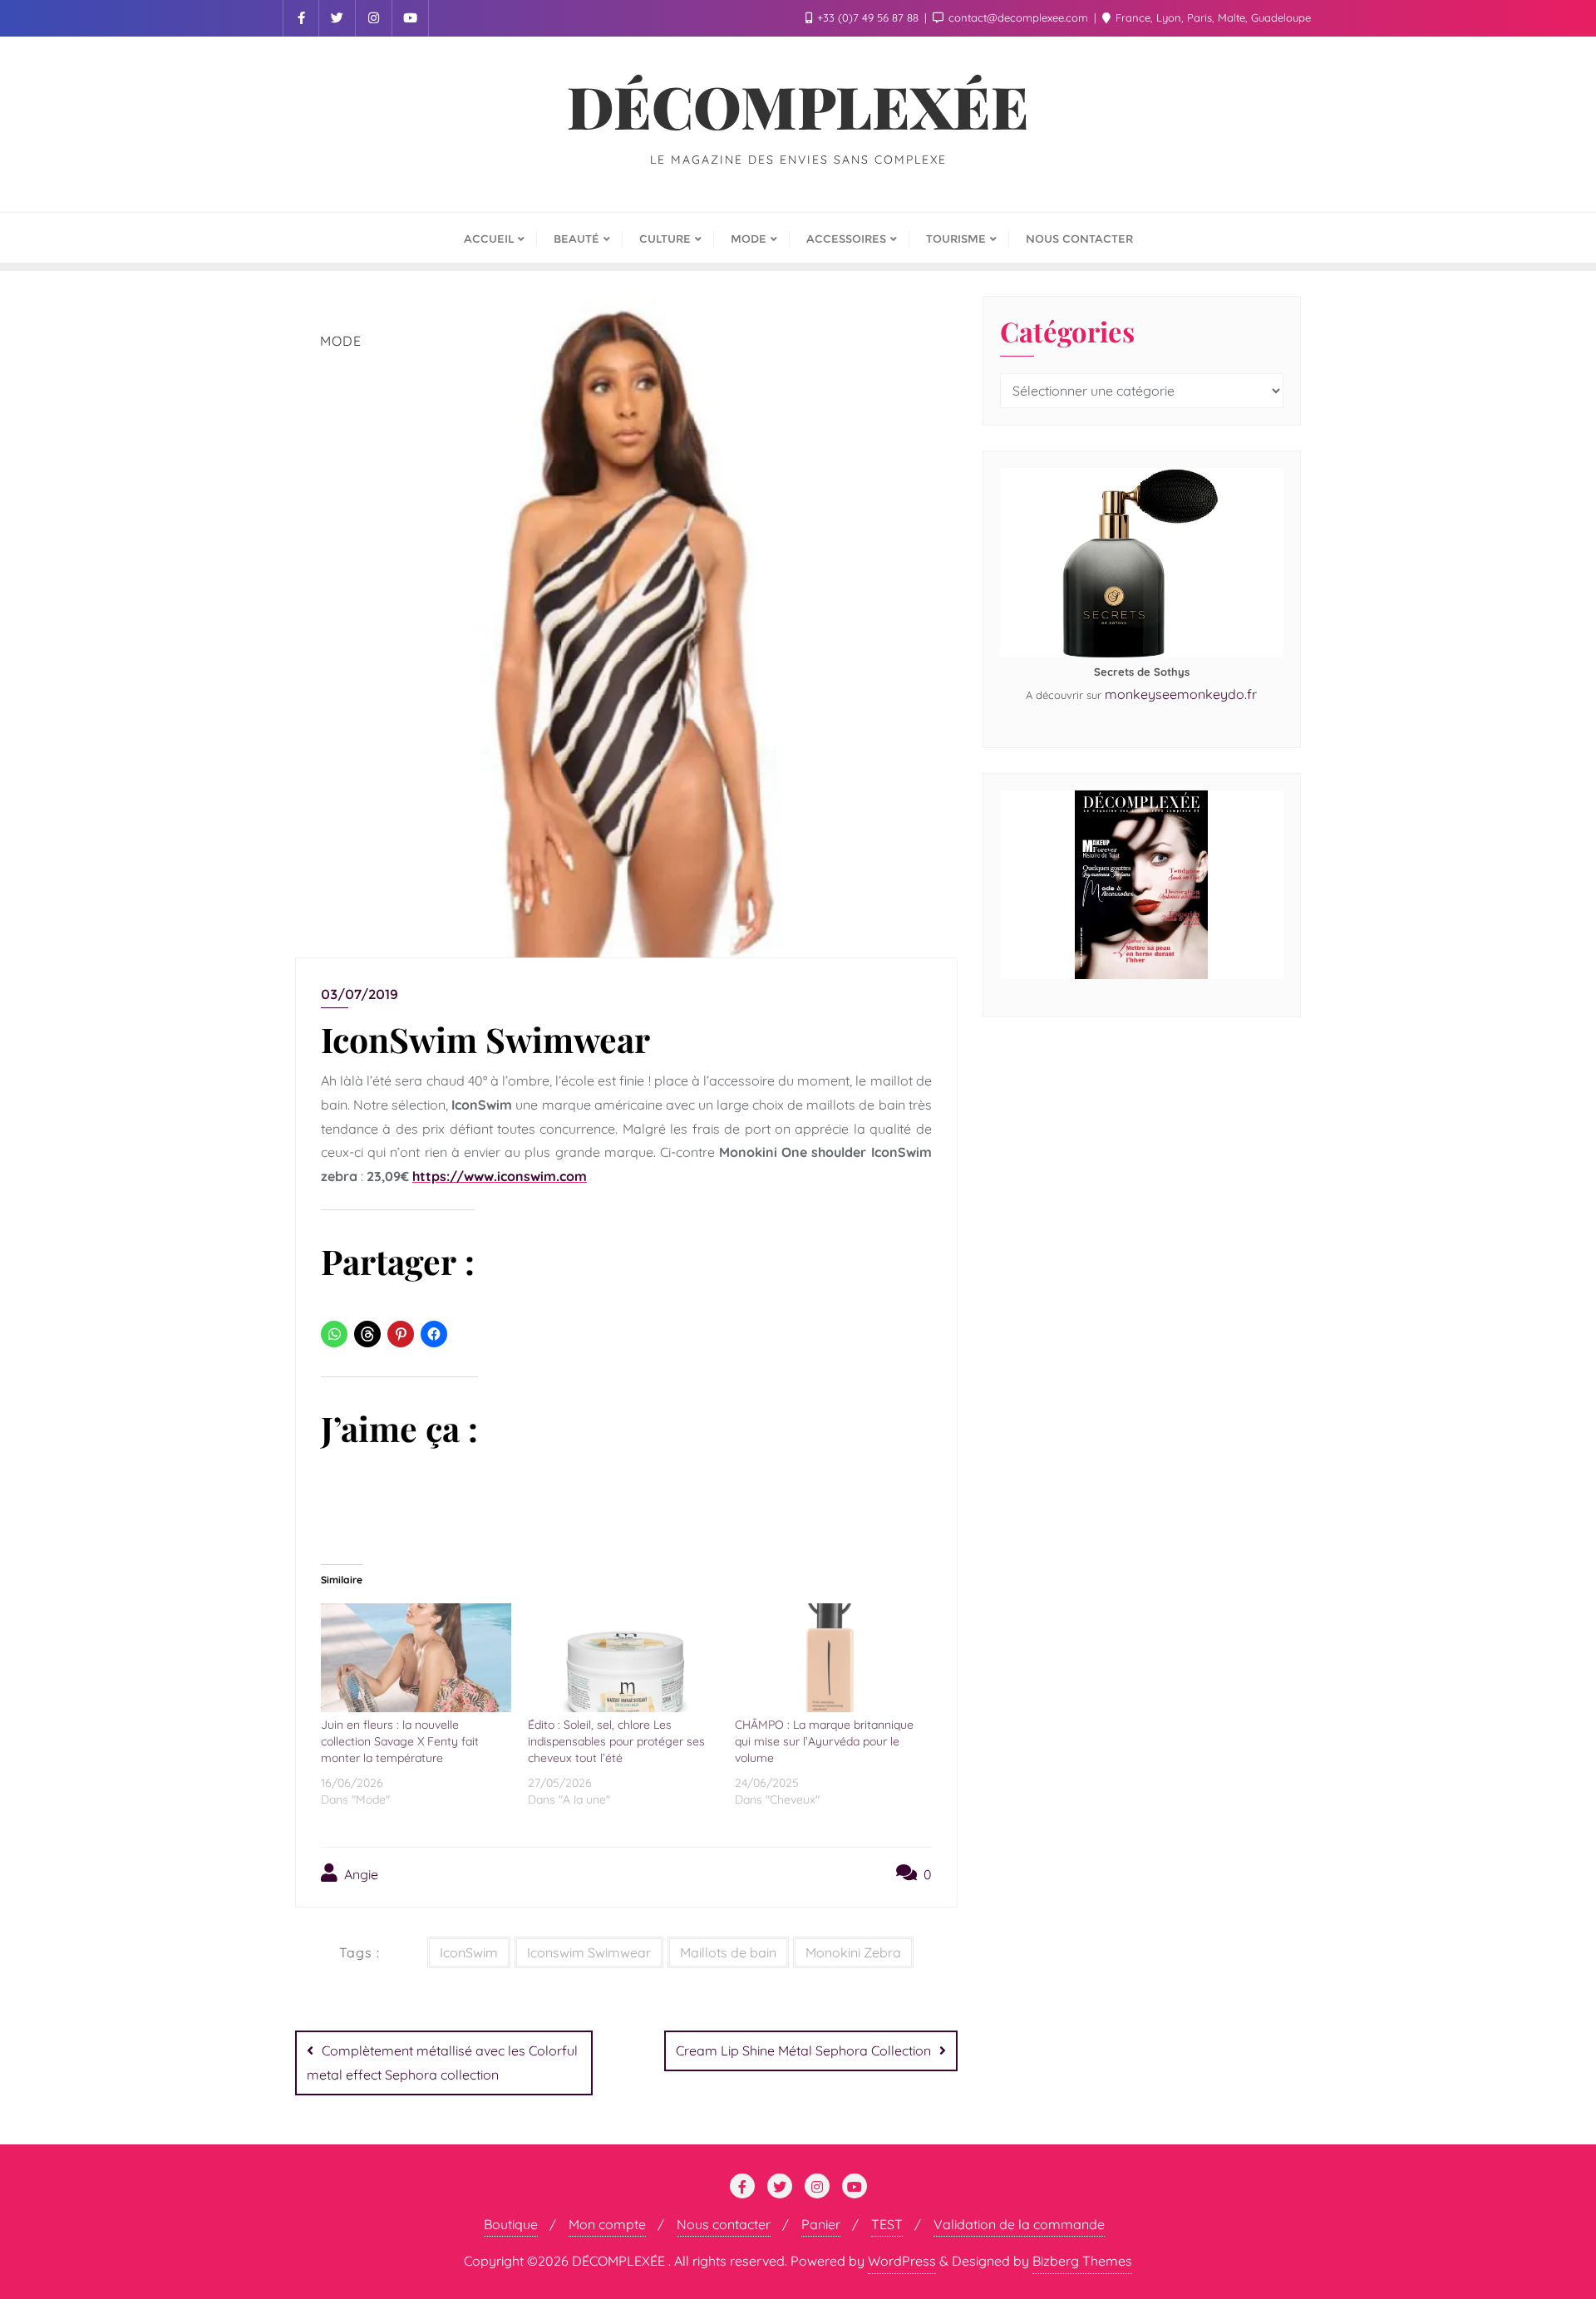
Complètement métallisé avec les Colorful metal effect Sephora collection (442, 2063)
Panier (821, 2224)
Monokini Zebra (853, 1952)
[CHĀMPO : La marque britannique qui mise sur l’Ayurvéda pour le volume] (830, 1658)
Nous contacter (724, 2224)
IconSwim (469, 1952)
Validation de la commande (1019, 2224)
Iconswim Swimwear (589, 1952)
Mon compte (607, 2224)
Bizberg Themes (1082, 2261)
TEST (887, 2224)
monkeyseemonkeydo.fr (1181, 694)
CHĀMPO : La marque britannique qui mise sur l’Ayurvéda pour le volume (824, 1741)
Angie (360, 1874)
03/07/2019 (360, 994)
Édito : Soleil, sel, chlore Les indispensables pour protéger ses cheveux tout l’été (616, 1741)
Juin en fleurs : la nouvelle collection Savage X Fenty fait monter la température (400, 1741)
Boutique (511, 2224)
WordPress (902, 2261)
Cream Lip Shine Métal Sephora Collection (803, 2050)
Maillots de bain (728, 1952)
